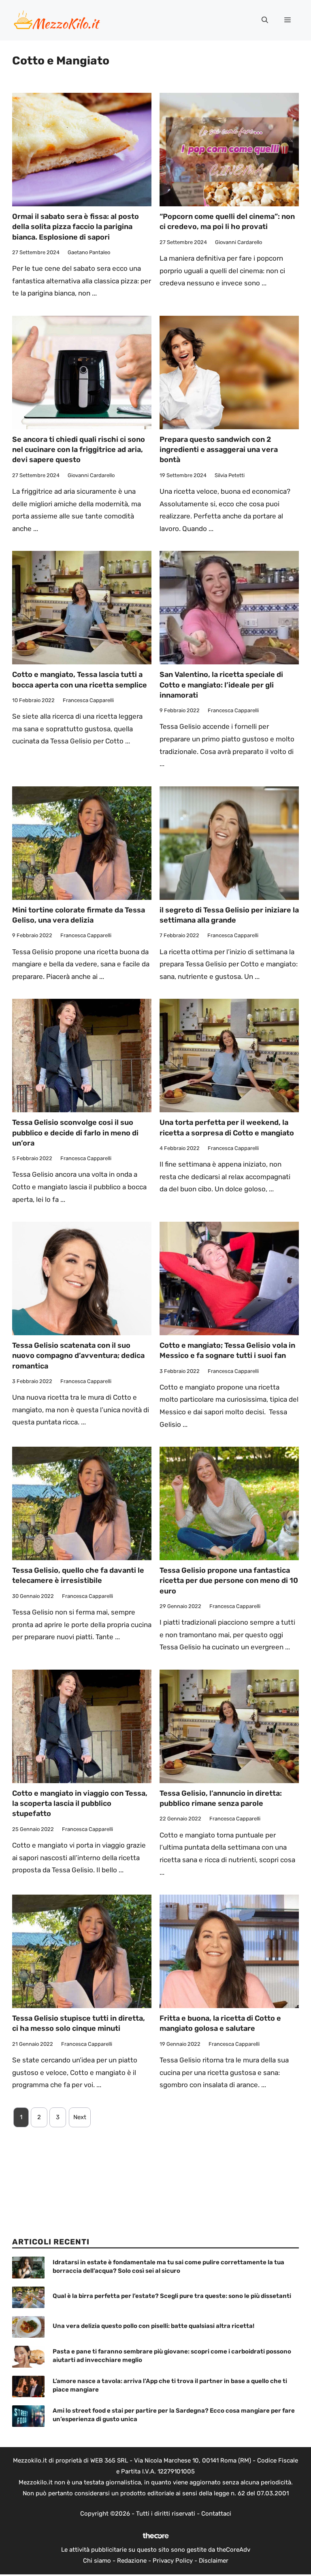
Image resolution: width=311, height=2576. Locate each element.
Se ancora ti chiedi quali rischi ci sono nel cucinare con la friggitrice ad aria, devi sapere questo (79, 450)
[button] (265, 20)
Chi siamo (97, 2561)
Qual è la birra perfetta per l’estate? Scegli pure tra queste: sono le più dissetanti (172, 2296)
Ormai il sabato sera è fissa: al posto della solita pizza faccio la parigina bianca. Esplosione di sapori (76, 227)
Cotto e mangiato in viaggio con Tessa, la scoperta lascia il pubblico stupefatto (80, 1803)
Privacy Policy (173, 2561)
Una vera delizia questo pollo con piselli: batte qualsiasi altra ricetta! (153, 2326)
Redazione (132, 2561)
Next (80, 2117)
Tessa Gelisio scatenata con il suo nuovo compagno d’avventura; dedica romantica (78, 1355)
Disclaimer (214, 2561)
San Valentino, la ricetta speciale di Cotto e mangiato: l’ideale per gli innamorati (221, 685)
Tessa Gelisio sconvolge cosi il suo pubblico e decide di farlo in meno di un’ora (75, 1133)
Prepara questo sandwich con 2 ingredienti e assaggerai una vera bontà (219, 450)
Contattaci (216, 2514)
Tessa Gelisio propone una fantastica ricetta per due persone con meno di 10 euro (229, 1580)
